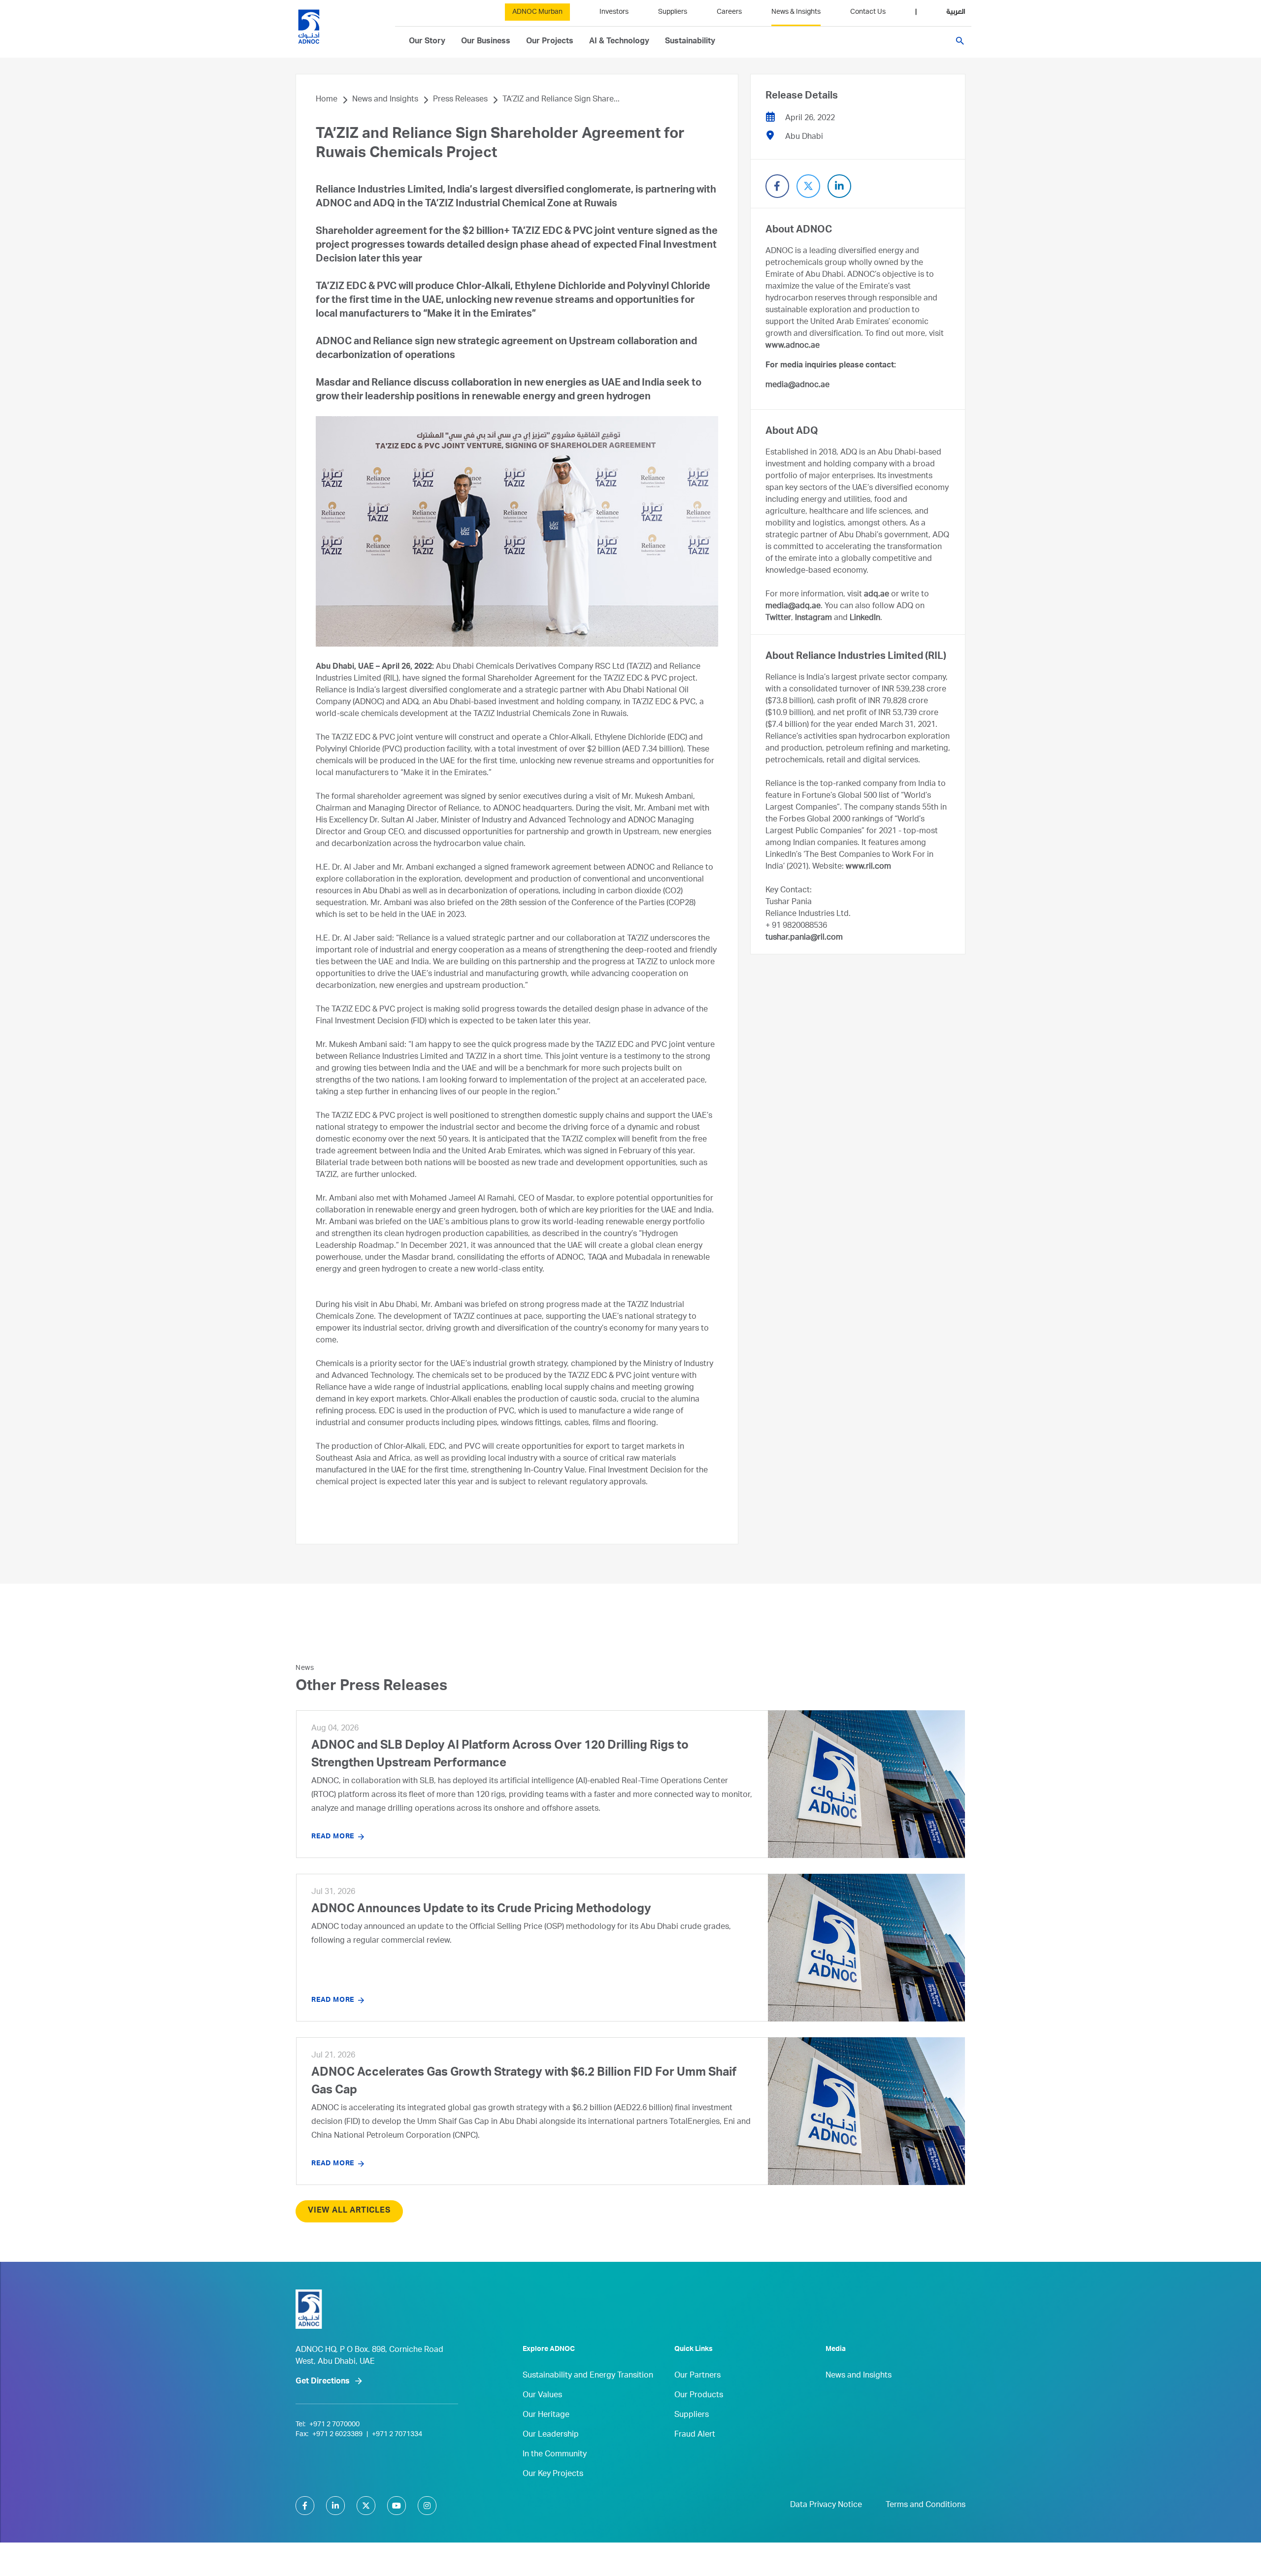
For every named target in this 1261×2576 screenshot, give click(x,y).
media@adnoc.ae (797, 386)
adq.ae (877, 595)
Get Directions (323, 2382)
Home (327, 100)
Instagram (813, 619)
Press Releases (460, 100)
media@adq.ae (793, 607)
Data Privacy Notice (826, 2506)
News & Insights (796, 12)
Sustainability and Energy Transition (588, 2376)
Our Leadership (551, 2435)
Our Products (699, 2396)
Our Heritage (546, 2415)
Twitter (778, 619)
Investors (614, 12)
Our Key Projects (553, 2475)
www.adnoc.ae (793, 346)
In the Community (555, 2455)
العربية (956, 12)
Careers (729, 12)
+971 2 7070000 (334, 2425)
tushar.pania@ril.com (804, 938)
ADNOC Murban (537, 12)
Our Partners (697, 2376)
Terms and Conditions (926, 2506)
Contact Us (868, 12)
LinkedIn (865, 619)
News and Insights (385, 100)
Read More (333, 1837)
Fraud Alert (695, 2435)
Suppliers (673, 12)
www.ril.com (868, 867)
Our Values (542, 2396)
